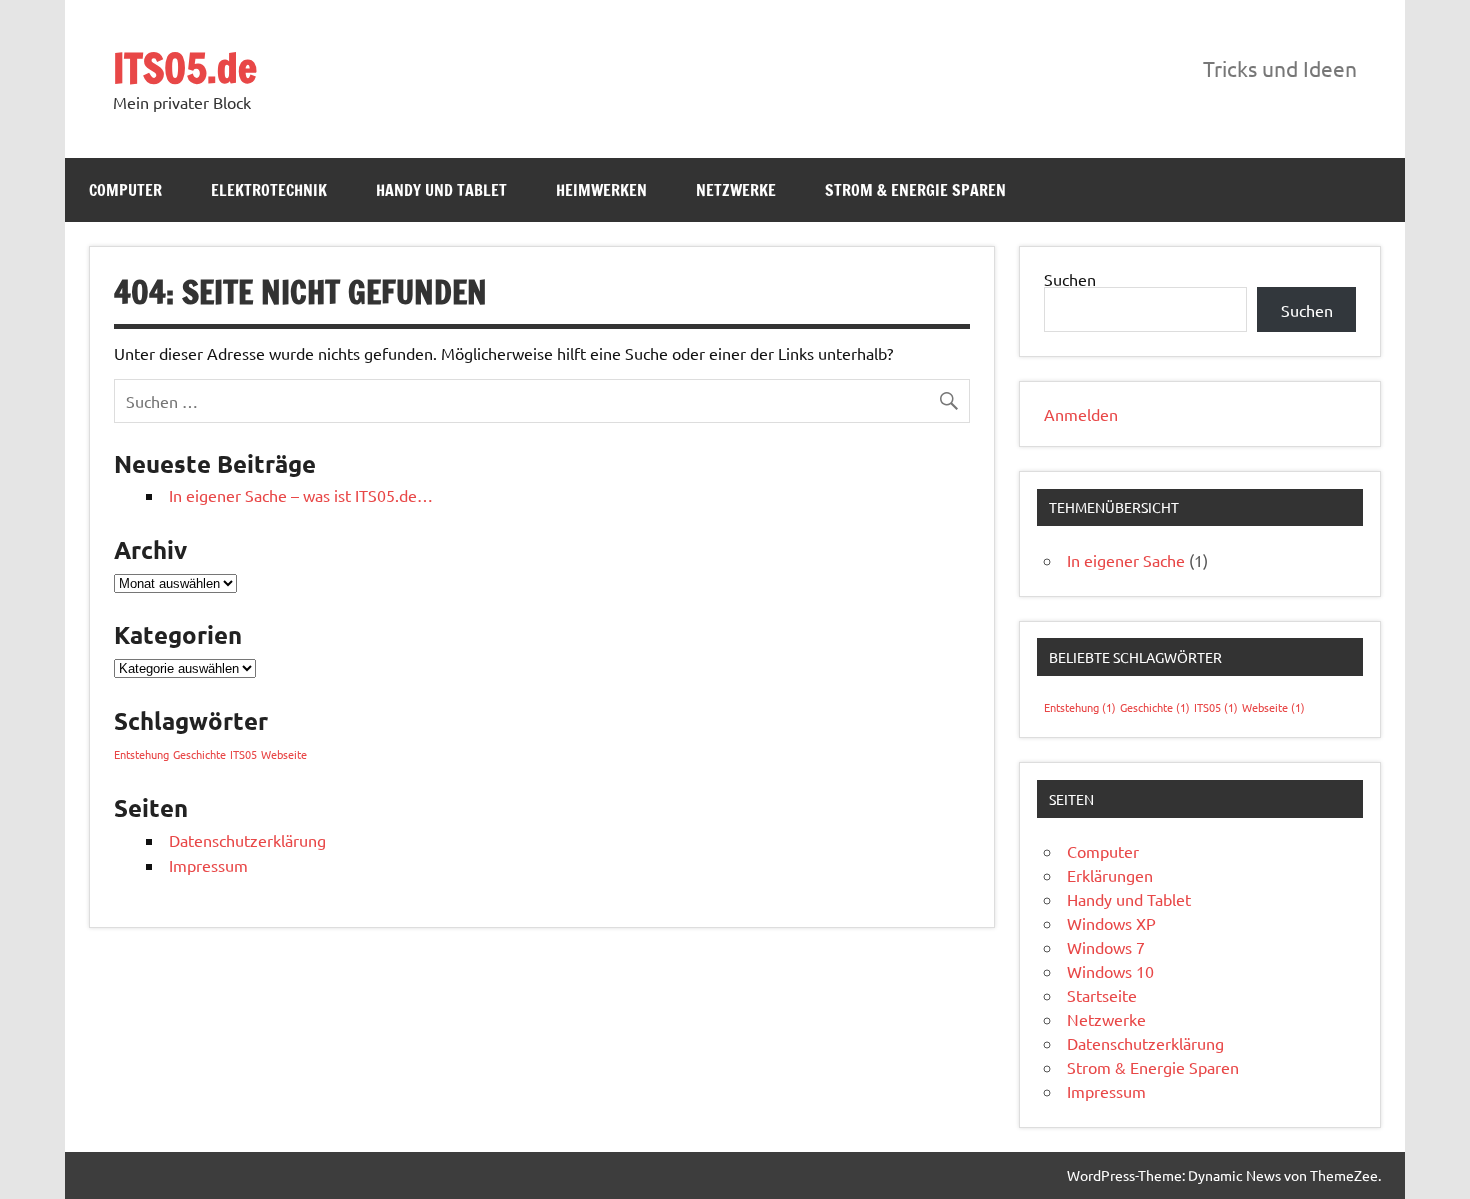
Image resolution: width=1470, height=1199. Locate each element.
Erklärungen (1110, 875)
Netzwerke (736, 190)
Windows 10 (1110, 971)
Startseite (1102, 995)
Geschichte (199, 754)
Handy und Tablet (441, 190)
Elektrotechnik (269, 190)
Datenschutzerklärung (247, 840)
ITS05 (243, 754)
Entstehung (141, 754)
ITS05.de (185, 67)
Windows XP (1111, 923)
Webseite (284, 754)
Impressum (208, 865)
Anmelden (1081, 414)
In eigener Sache (1126, 560)
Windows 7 (1106, 947)
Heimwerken (601, 190)
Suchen (1070, 279)
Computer (125, 190)
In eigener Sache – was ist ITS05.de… (301, 495)
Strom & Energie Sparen (915, 190)
